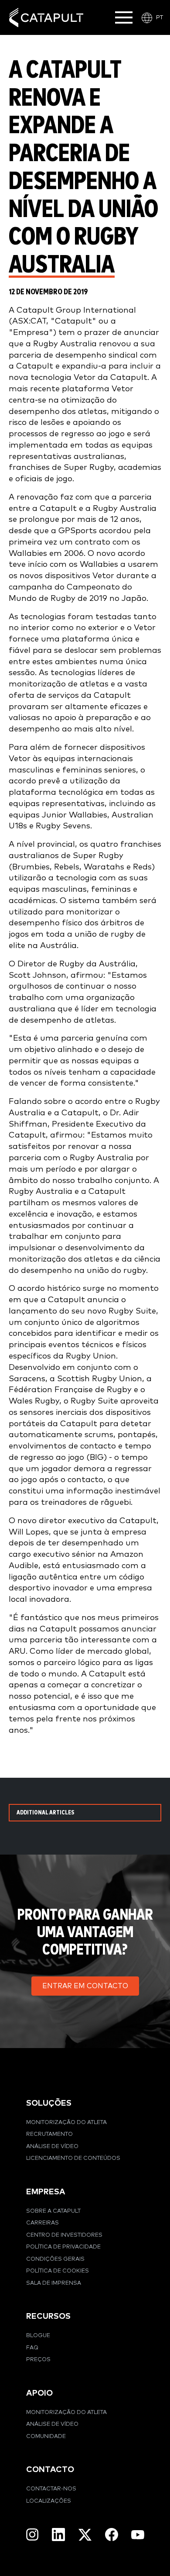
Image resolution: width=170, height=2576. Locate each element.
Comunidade (46, 2436)
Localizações (49, 2501)
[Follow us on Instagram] (32, 2535)
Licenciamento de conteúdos (73, 2158)
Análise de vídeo (52, 2147)
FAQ (32, 2348)
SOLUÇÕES (49, 2103)
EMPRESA (46, 2192)
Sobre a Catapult (53, 2211)
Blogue (38, 2336)
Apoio (39, 2393)
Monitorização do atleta (66, 2123)
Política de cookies (58, 2271)
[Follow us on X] (85, 2535)
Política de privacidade (63, 2247)
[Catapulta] (46, 18)
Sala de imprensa (54, 2283)
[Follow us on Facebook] (112, 2535)
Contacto (50, 2470)
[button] (85, 1986)
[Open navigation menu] (124, 17)
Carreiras (42, 2223)
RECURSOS (48, 2316)
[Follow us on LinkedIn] (58, 2535)
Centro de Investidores (64, 2235)
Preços (38, 2360)
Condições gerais (55, 2259)
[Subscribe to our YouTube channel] (138, 2535)
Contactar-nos (51, 2489)
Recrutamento (49, 2134)
